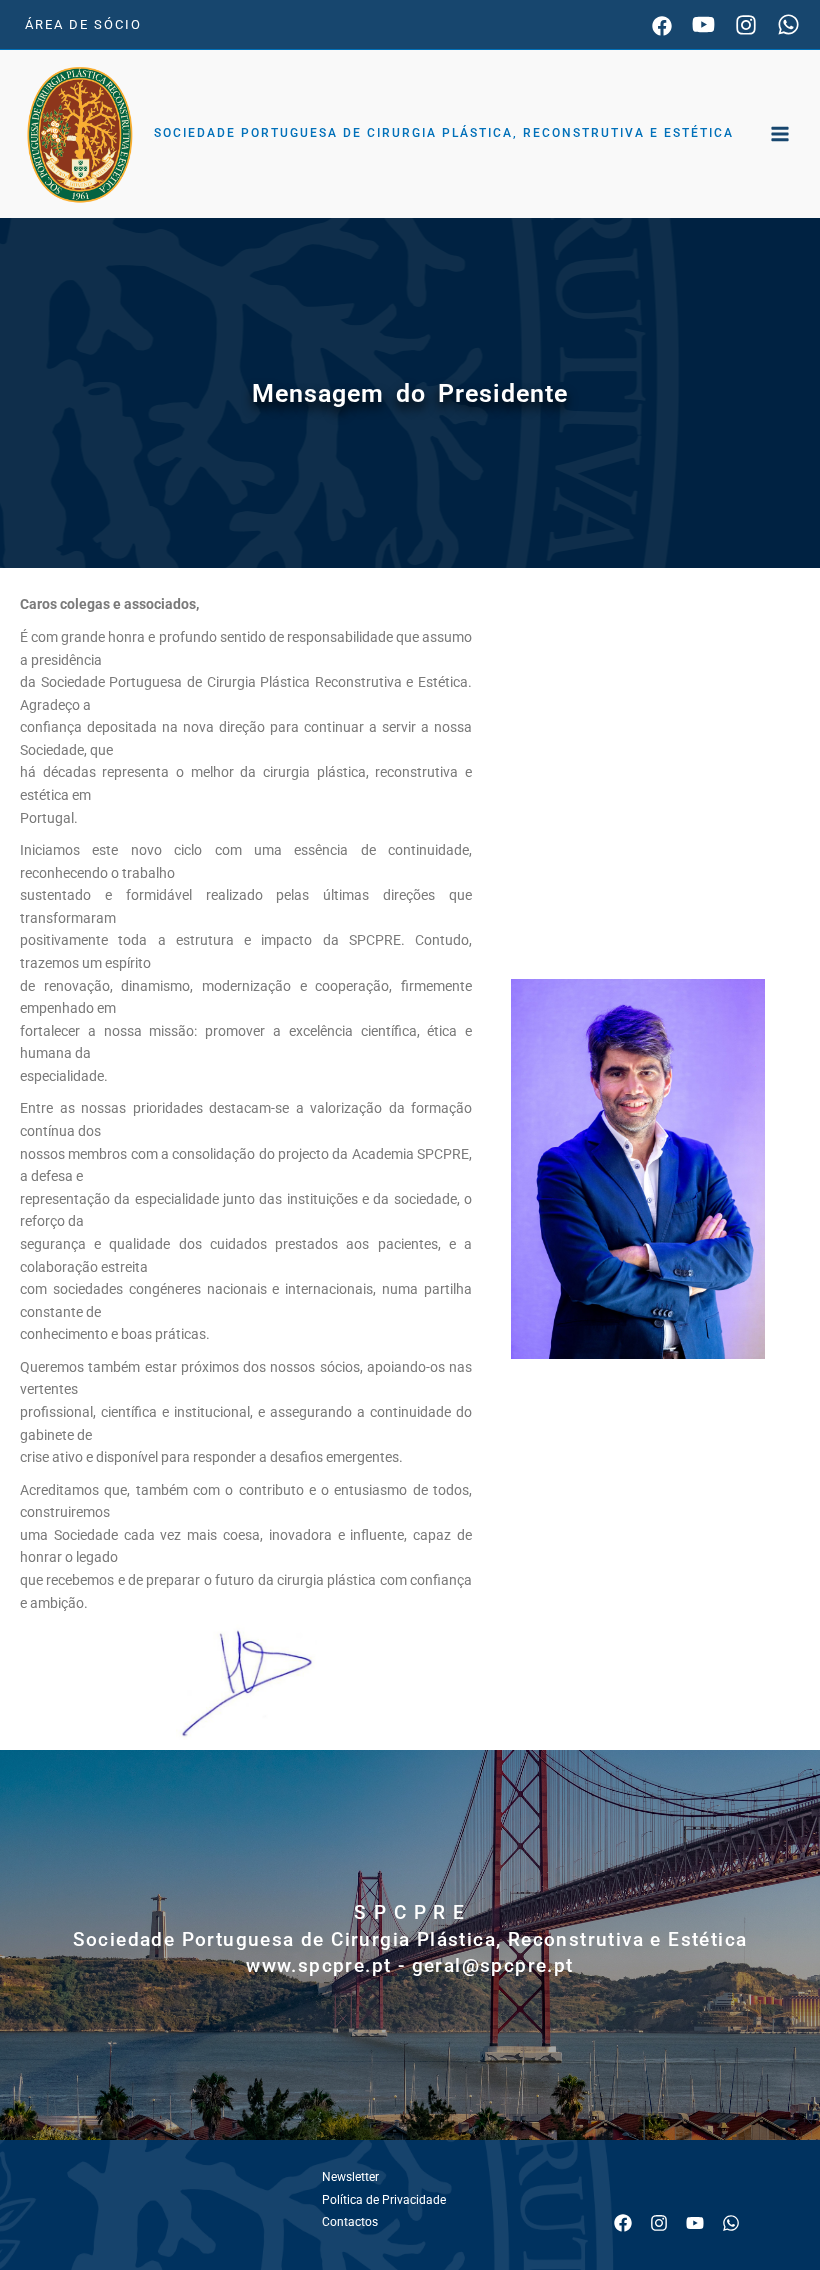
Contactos (350, 2222)
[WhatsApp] (788, 24)
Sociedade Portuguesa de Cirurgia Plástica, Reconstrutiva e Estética (444, 133)
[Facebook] (662, 26)
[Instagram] (746, 25)
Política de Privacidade (384, 2200)
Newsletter (350, 2177)
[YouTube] (695, 2223)
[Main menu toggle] (780, 134)
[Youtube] (703, 24)
